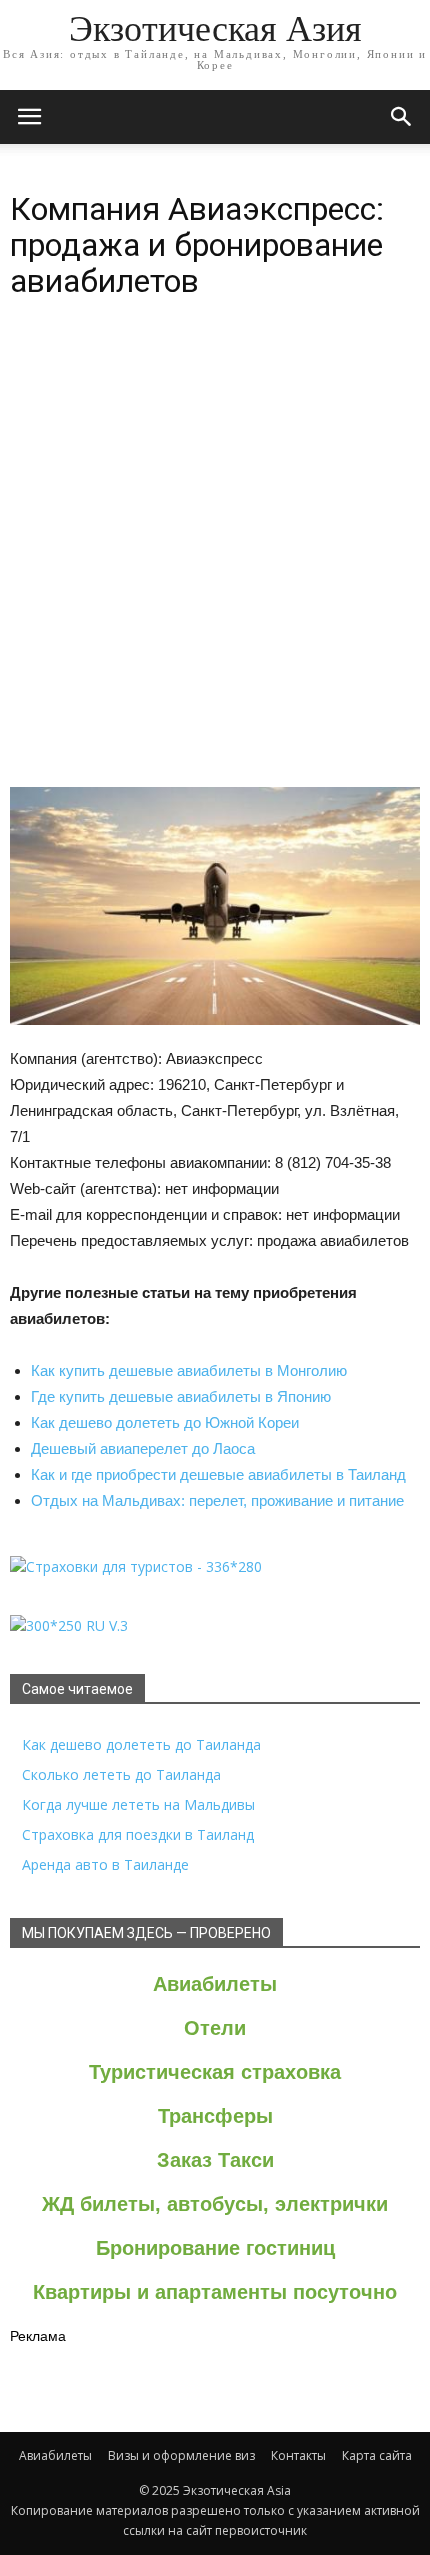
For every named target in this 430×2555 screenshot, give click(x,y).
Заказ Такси (215, 2160)
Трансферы (215, 2116)
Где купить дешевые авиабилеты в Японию (181, 1396)
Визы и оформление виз (181, 2455)
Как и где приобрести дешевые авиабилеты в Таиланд (218, 1474)
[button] (402, 117)
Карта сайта (377, 2455)
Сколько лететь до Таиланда (121, 1774)
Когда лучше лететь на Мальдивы (138, 1804)
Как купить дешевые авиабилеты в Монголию (189, 1370)
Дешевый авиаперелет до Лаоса (143, 1448)
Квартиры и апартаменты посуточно (215, 2292)
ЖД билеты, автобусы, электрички (215, 2204)
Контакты (298, 2455)
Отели (215, 2028)
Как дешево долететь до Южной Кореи (165, 1422)
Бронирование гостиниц (215, 2248)
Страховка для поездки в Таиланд (138, 1834)
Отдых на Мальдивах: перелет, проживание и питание (217, 1500)
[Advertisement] (215, 561)
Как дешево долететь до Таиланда (141, 1744)
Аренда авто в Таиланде (105, 1864)
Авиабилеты (215, 1984)
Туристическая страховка (215, 2072)
